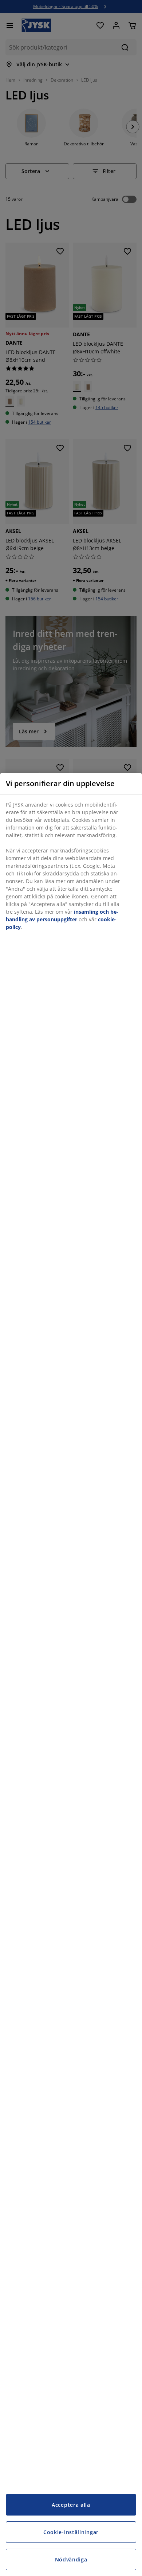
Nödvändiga (71, 2559)
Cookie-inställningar (71, 2532)
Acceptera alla (71, 2505)
